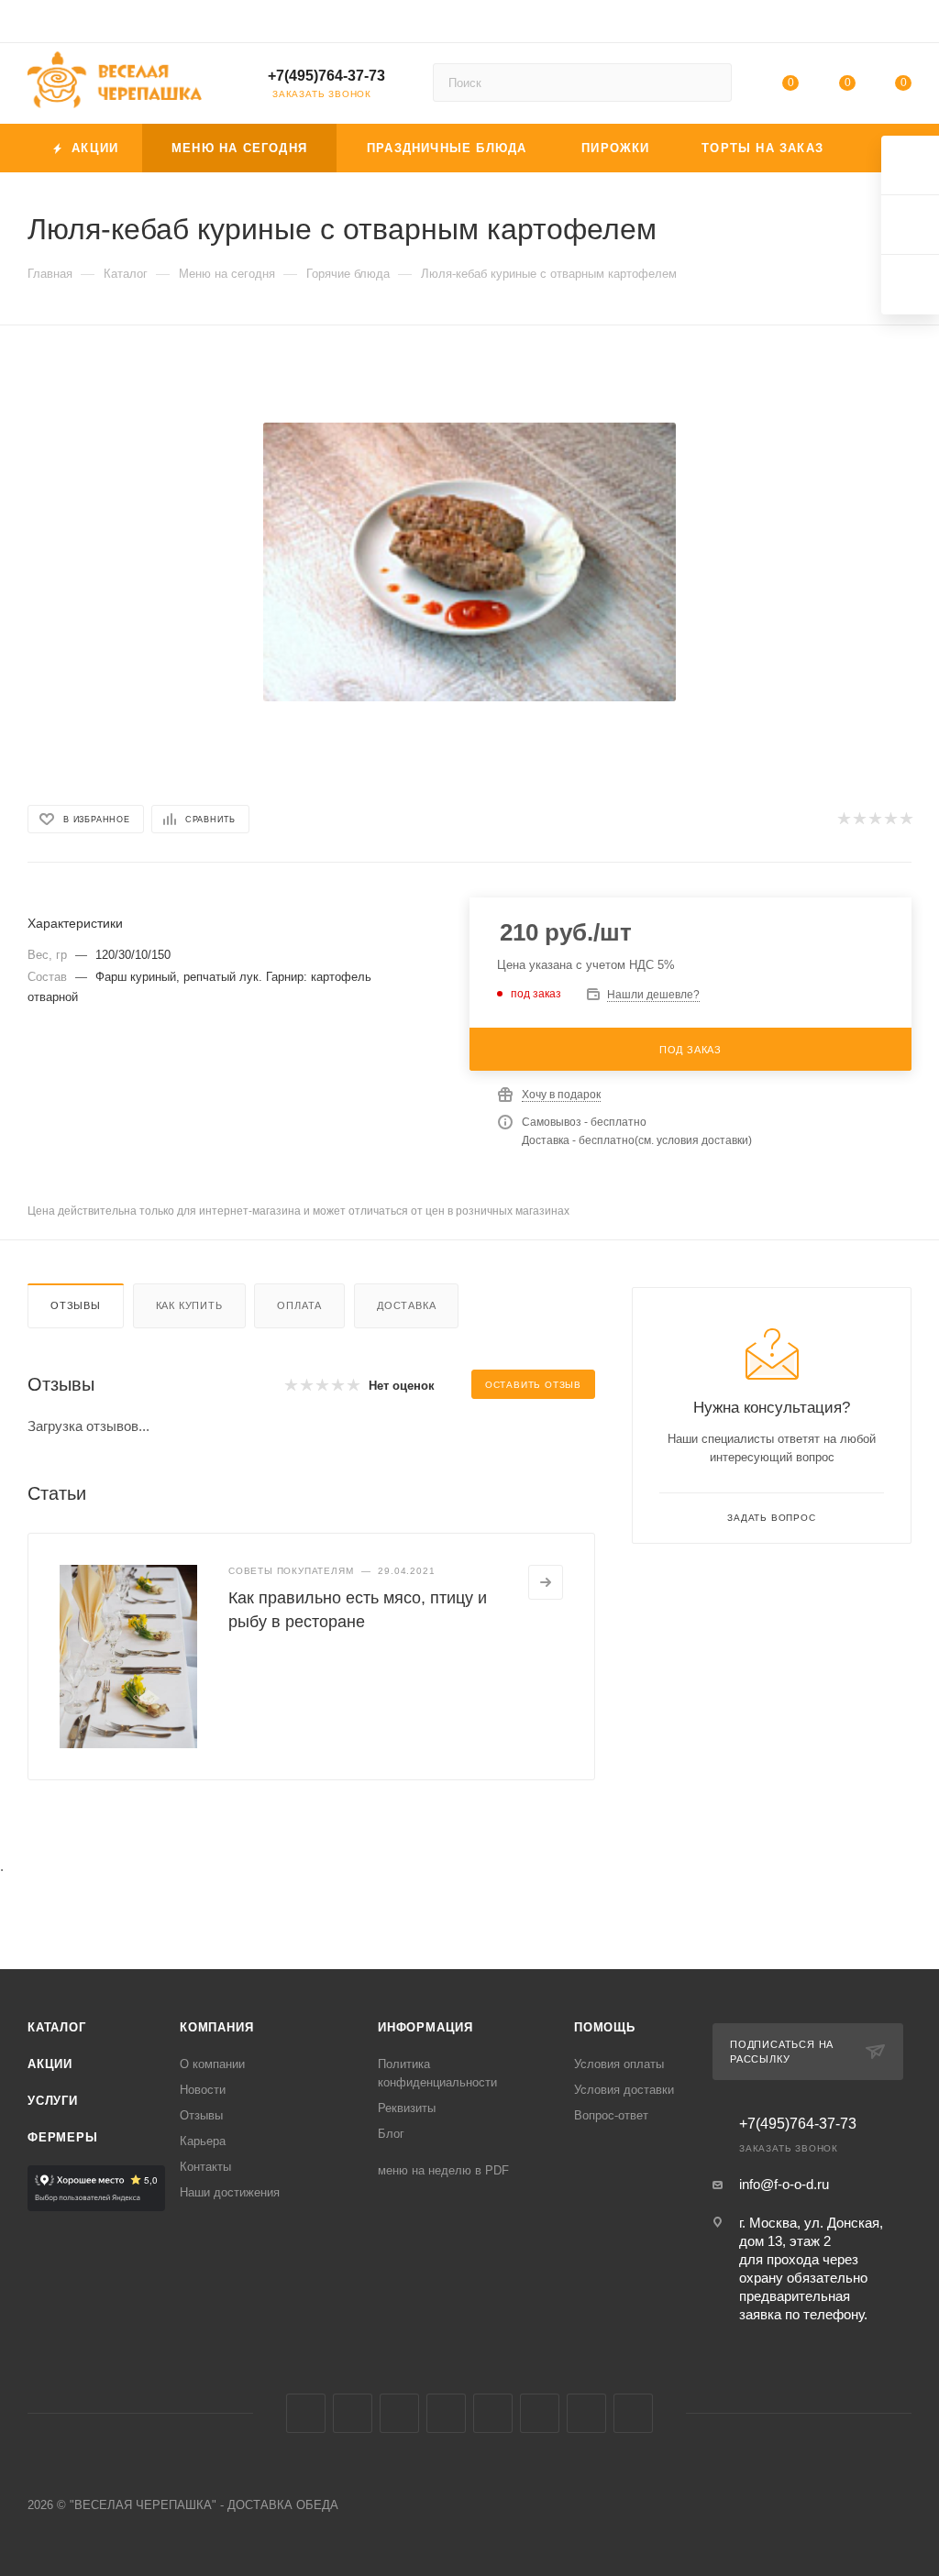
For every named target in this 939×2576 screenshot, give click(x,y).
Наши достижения (230, 2192)
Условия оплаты (619, 2064)
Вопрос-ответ (611, 2115)
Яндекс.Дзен (633, 2413)
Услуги (53, 2101)
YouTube (399, 2413)
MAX (493, 2413)
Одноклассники (446, 2413)
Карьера (203, 2141)
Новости (203, 2090)
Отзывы (76, 1305)
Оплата (299, 1305)
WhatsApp (586, 2413)
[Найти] (709, 83)
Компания (216, 2027)
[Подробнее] (546, 1582)
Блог (391, 2134)
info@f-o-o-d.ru (784, 2184)
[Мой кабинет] (903, 24)
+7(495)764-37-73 (326, 76)
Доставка (406, 1305)
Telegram (353, 2413)
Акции (50, 2064)
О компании (212, 2064)
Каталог (57, 2027)
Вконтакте (306, 2413)
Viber (540, 2413)
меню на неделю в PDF (443, 2170)
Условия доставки (624, 2090)
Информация (425, 2027)
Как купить (189, 1305)
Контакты (205, 2167)
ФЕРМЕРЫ (63, 2137)
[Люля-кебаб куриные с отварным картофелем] (469, 562)
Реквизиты (407, 2108)
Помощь (605, 2027)
